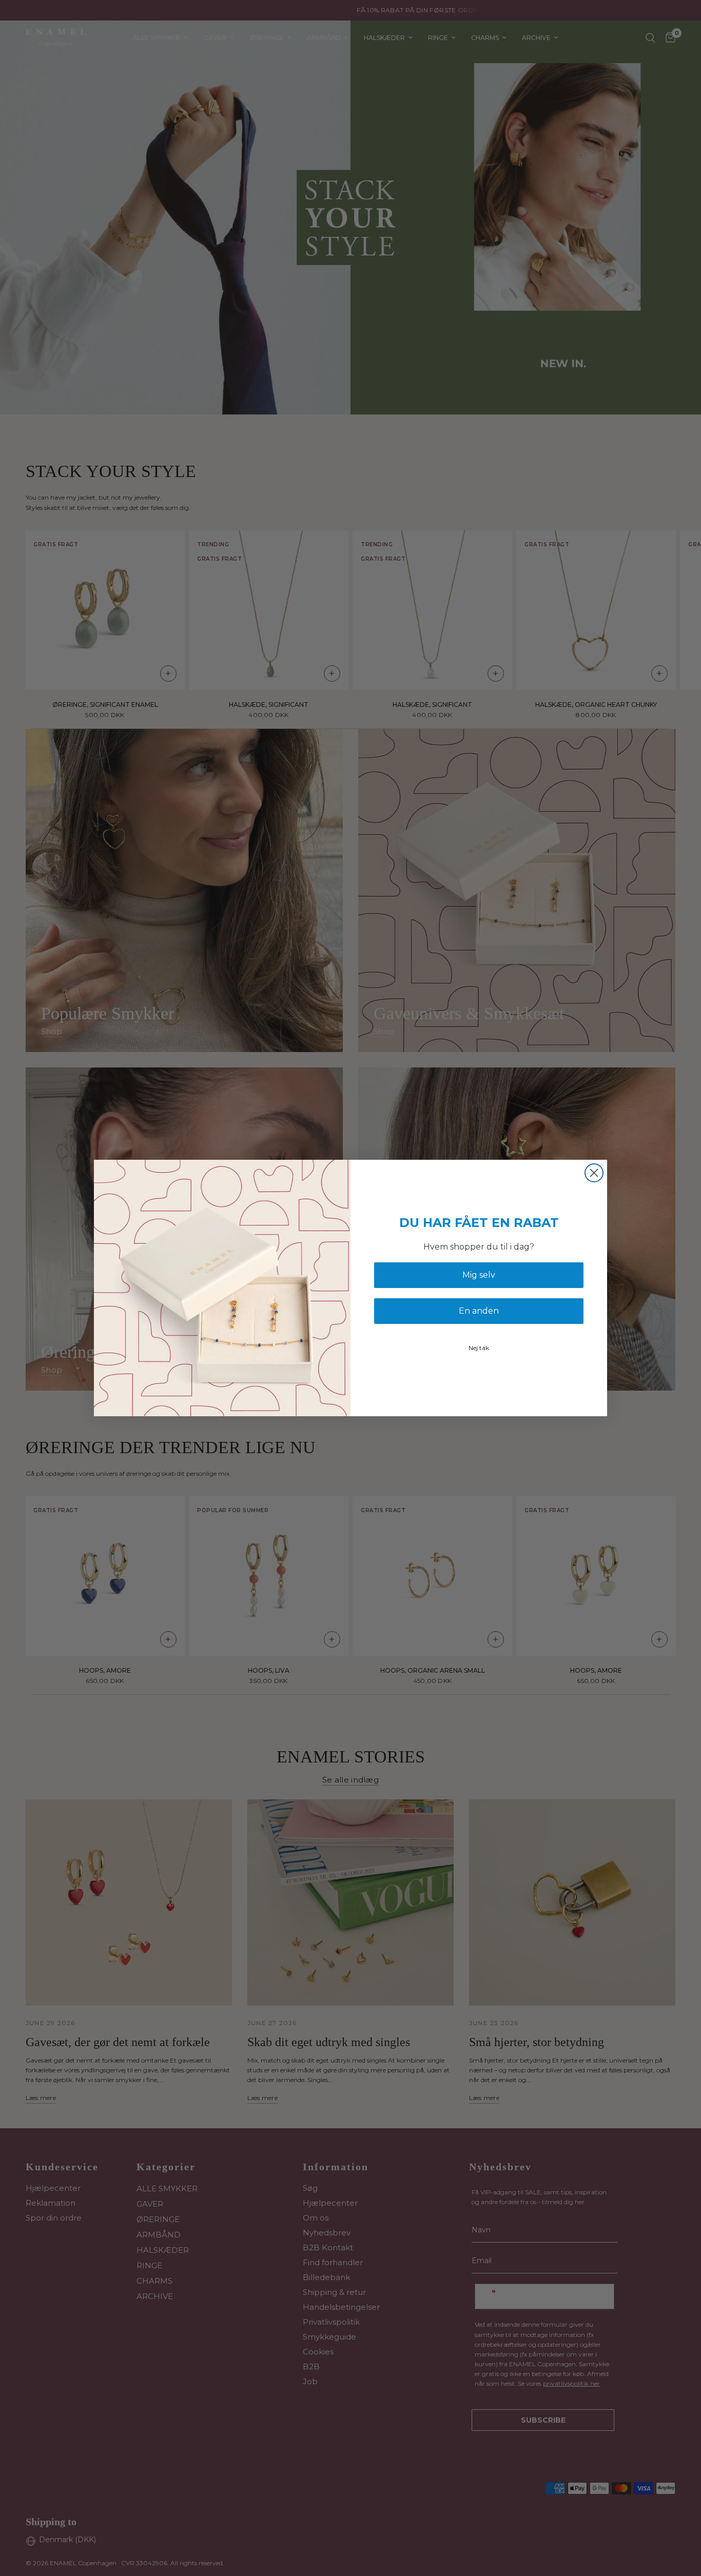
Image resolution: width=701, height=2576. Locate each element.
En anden (479, 1311)
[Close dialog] (594, 1173)
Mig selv (479, 1275)
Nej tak (479, 1348)
